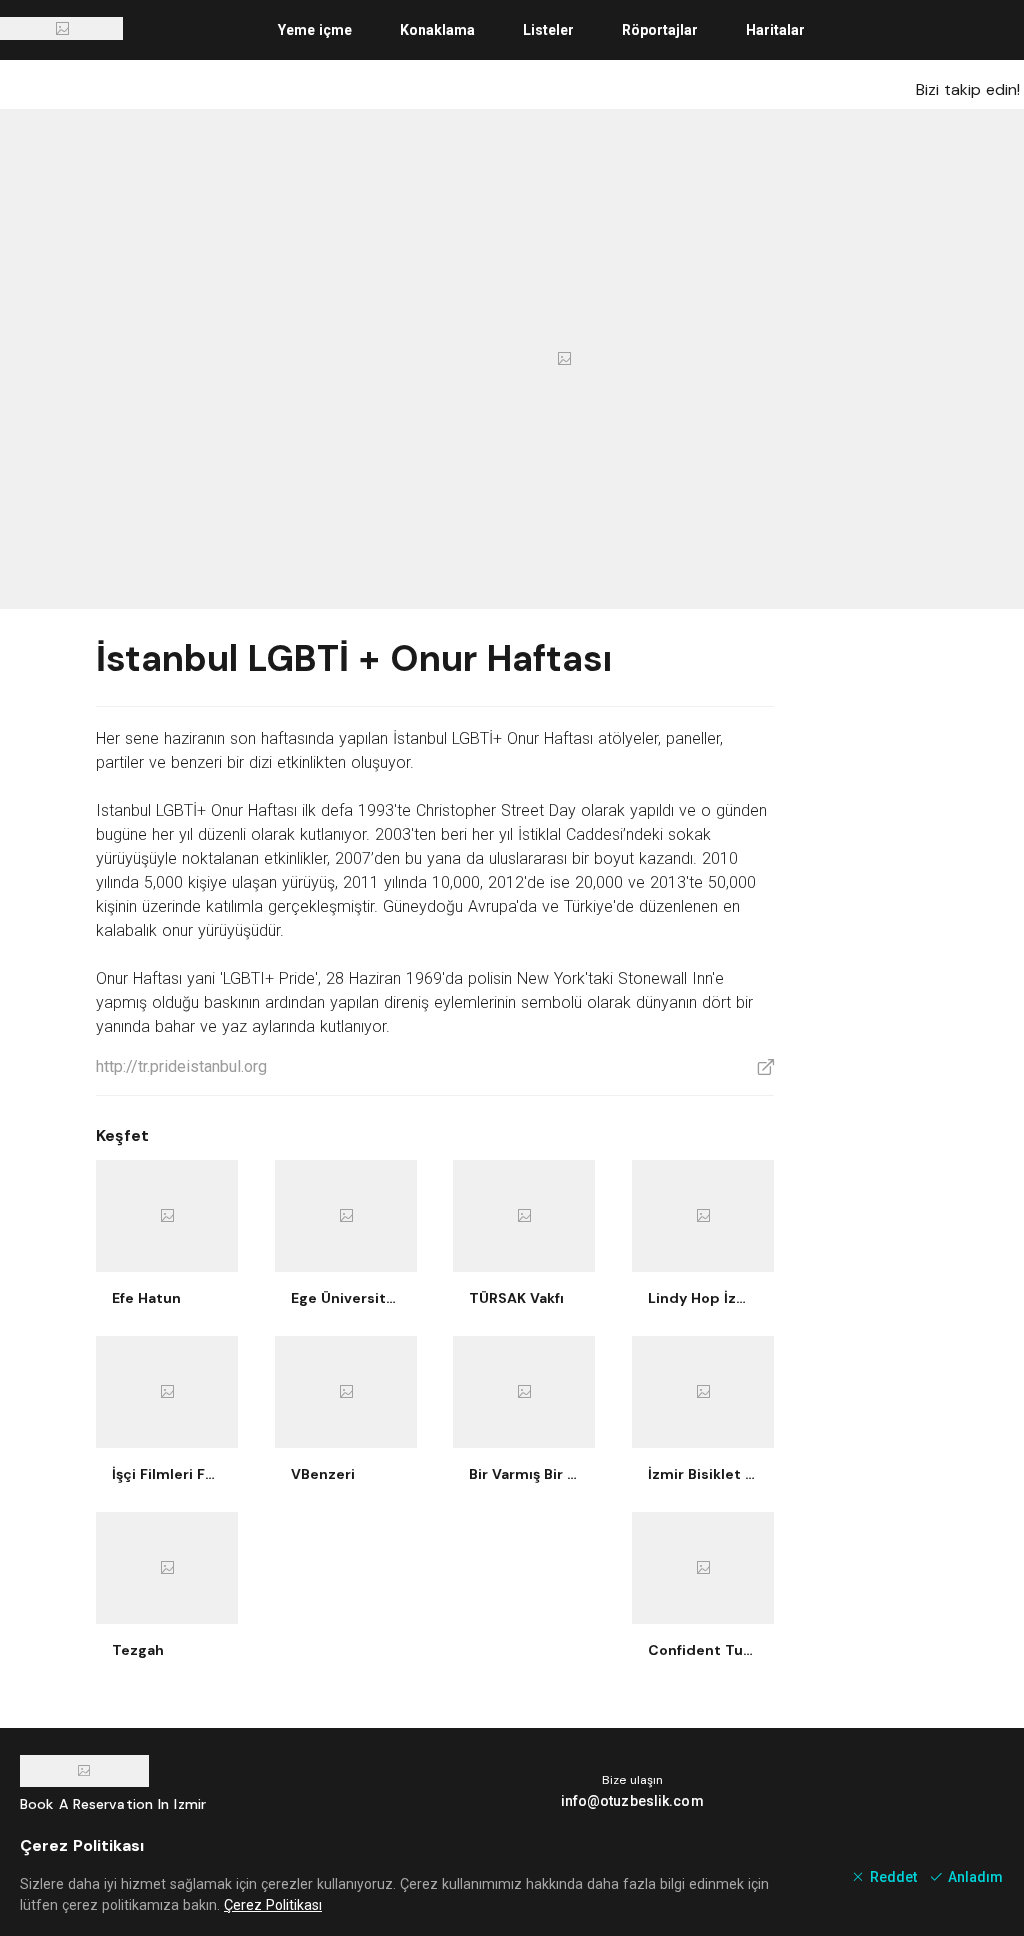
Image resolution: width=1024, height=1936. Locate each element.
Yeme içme (315, 30)
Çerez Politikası (273, 1905)
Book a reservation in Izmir (113, 1804)
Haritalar (775, 30)
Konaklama (437, 30)
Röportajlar (660, 30)
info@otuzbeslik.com (632, 1801)
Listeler (548, 30)
